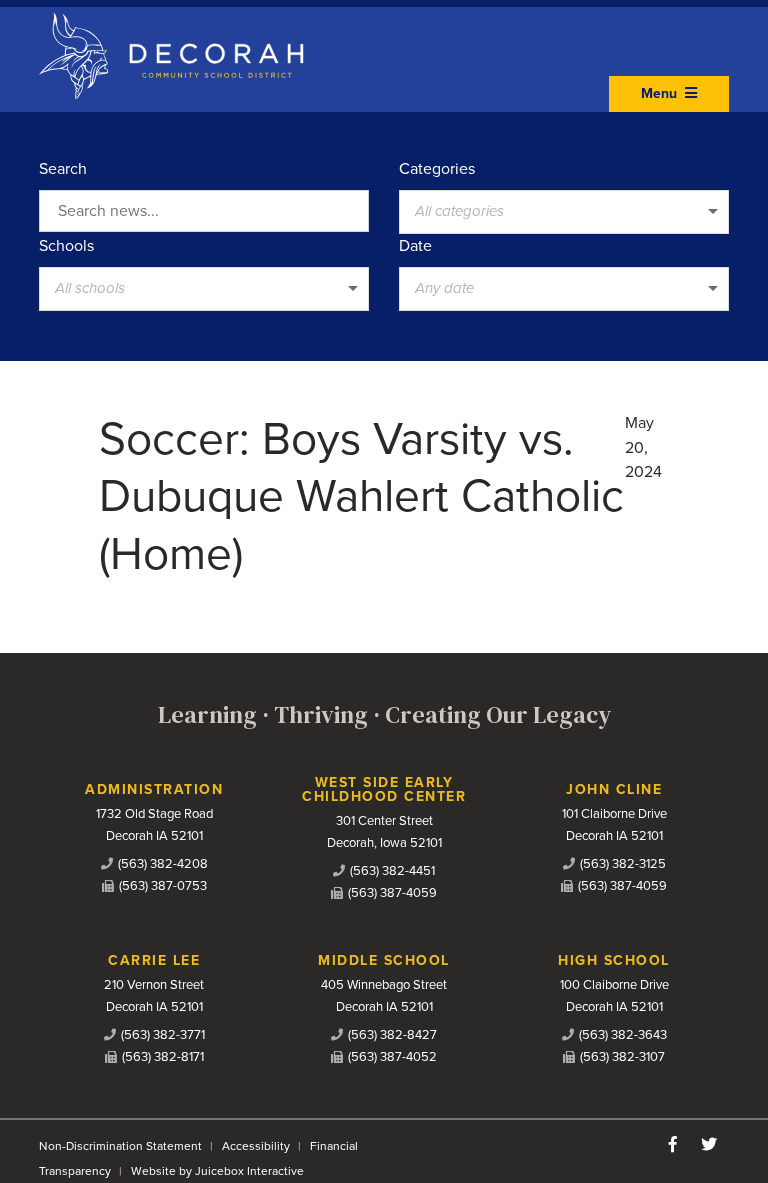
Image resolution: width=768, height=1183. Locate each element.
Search (63, 169)
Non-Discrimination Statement (120, 1146)
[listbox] (564, 212)
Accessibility (256, 1146)
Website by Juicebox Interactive (217, 1171)
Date (415, 246)
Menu (661, 93)
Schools (66, 246)
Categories (437, 169)
